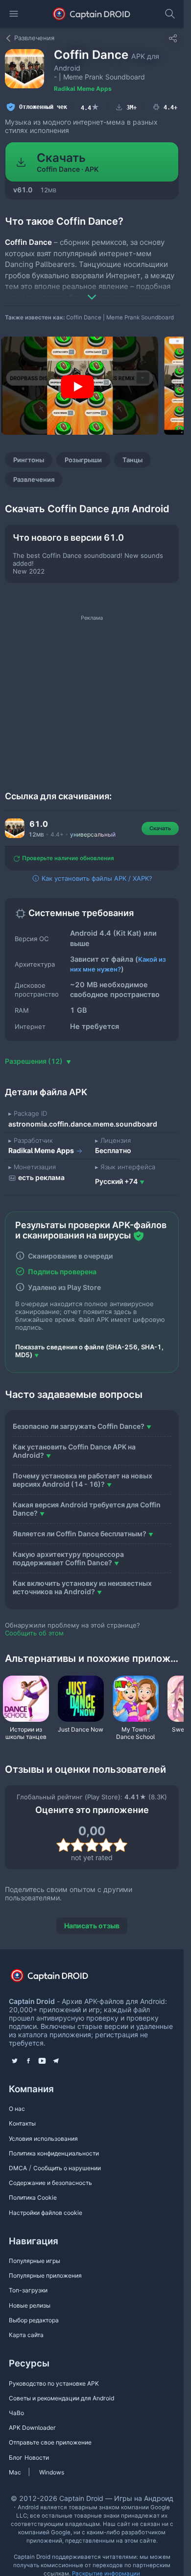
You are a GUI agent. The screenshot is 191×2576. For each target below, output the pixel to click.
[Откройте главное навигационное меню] (14, 14)
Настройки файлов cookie (46, 2213)
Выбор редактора (34, 2320)
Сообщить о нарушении (67, 2168)
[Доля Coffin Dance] (173, 38)
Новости (37, 2458)
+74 (116, 1181)
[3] (92, 1845)
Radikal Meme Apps (83, 89)
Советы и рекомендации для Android (61, 2398)
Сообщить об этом (34, 1633)
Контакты (22, 2123)
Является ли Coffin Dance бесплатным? (80, 1534)
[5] (120, 1845)
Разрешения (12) (35, 1061)
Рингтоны (29, 460)
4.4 (90, 107)
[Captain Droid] (58, 1979)
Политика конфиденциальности (54, 2153)
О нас (17, 2109)
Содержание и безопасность (50, 2183)
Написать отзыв (92, 1926)
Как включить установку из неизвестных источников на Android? (82, 1587)
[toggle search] (170, 14)
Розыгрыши (83, 460)
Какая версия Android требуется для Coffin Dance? (87, 1509)
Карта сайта (26, 2335)
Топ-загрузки (28, 2290)
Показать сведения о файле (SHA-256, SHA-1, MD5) (89, 1351)
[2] (78, 1845)
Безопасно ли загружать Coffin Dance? (79, 1426)
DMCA (18, 2168)
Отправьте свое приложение (50, 2442)
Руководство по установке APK (54, 2383)
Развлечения (34, 479)
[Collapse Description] (92, 290)
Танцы (132, 460)
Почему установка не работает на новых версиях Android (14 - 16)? (83, 1480)
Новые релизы (30, 2305)
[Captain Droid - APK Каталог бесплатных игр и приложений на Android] (92, 14)
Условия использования (43, 2139)
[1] (63, 1845)
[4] (106, 1845)
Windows (52, 2472)
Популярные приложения (45, 2275)
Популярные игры (35, 2261)
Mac (15, 2472)
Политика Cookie (33, 2197)
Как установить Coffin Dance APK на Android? (74, 1451)
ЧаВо (16, 2413)
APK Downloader (32, 2428)
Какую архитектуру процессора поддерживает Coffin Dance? (68, 1558)
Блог (16, 2458)
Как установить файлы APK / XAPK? (96, 878)
